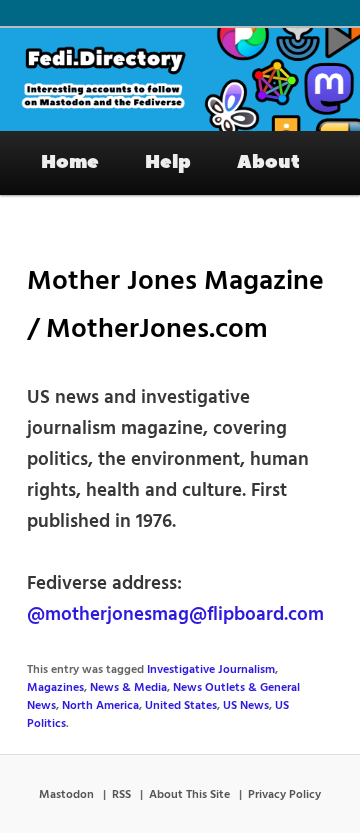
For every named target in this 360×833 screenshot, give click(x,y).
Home (70, 162)
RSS (121, 795)
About (268, 162)
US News (246, 706)
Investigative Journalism (211, 670)
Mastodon (66, 795)
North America (100, 706)
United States (181, 706)
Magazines (55, 688)
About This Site (189, 795)
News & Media (128, 688)
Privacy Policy (284, 795)
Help (168, 162)
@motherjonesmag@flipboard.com (175, 615)
